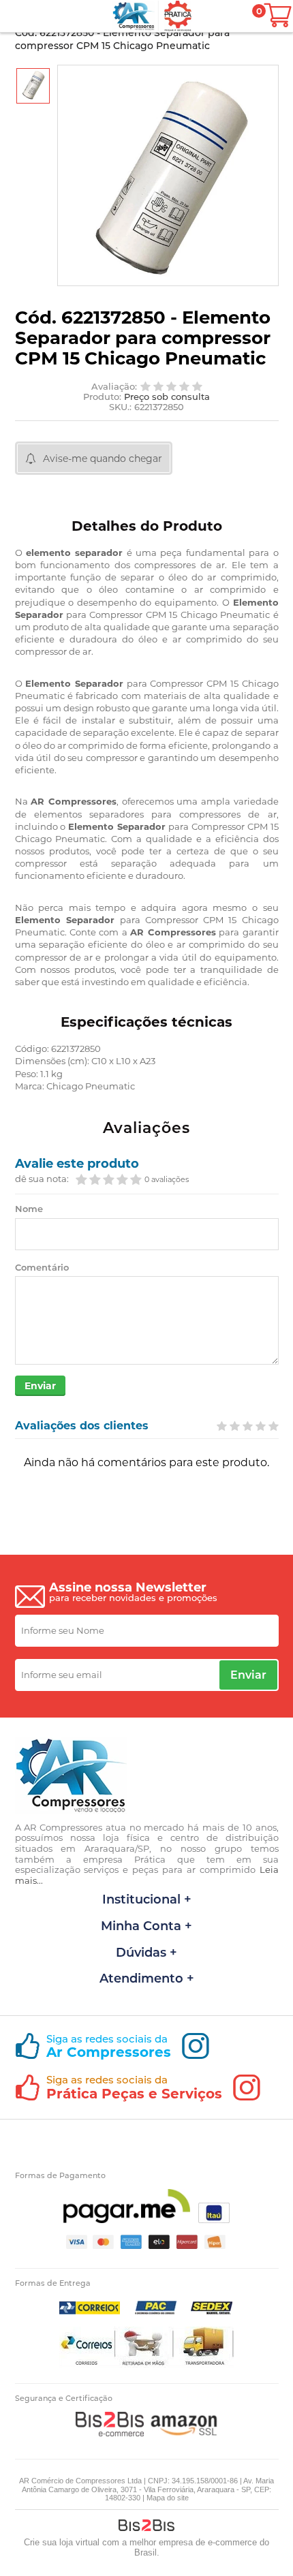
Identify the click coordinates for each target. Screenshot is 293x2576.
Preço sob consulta (167, 397)
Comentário (42, 1268)
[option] (33, 86)
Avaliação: (114, 387)
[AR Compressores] (134, 16)
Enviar (40, 1386)
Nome (29, 1209)
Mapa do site (168, 2498)
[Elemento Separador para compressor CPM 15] (33, 86)
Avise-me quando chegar (103, 459)
